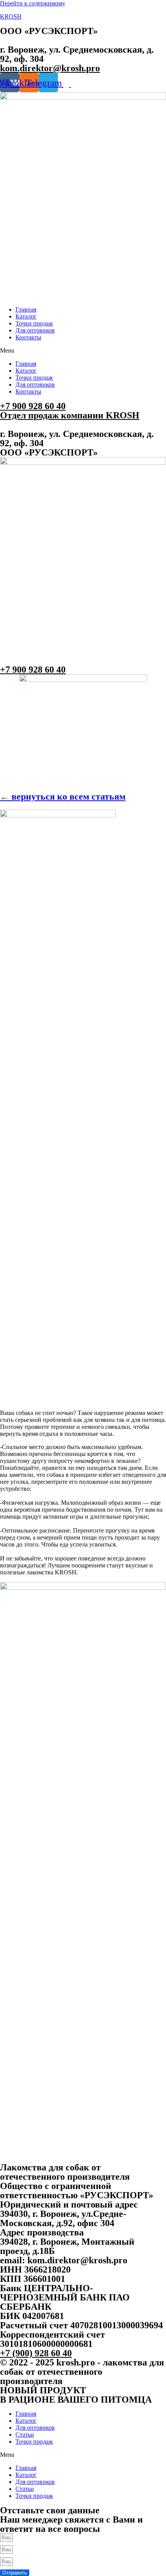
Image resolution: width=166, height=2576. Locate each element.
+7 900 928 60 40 (33, 406)
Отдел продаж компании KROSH (70, 415)
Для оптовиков (35, 330)
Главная (26, 309)
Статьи (25, 2435)
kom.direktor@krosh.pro (50, 68)
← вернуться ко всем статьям (63, 796)
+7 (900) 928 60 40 (36, 2353)
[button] (83, 351)
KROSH (11, 16)
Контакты (28, 337)
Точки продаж (34, 323)
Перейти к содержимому (33, 3)
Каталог (26, 316)
